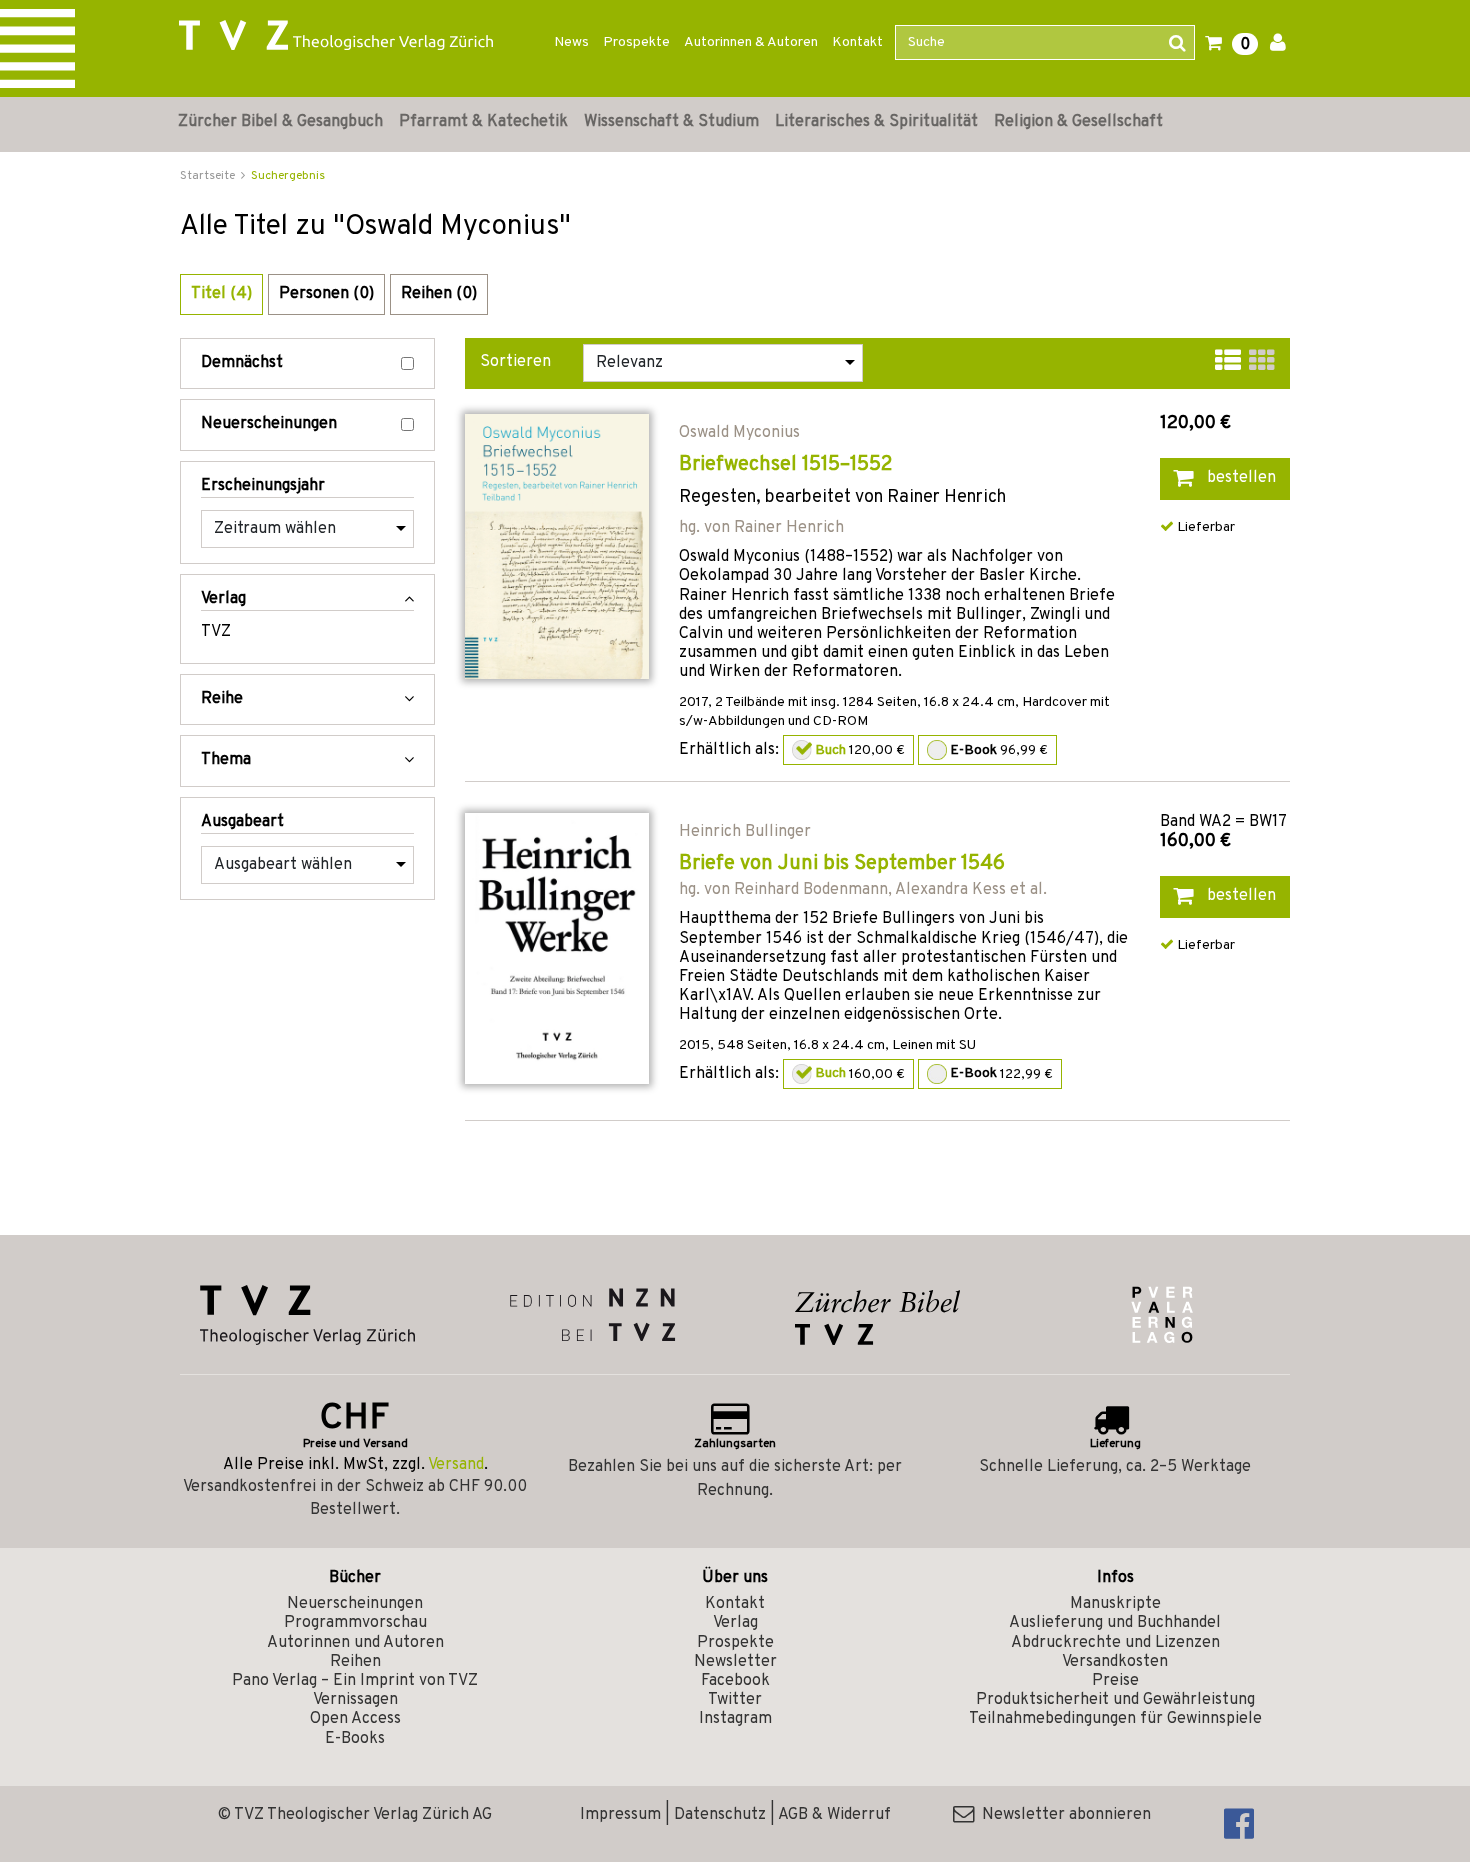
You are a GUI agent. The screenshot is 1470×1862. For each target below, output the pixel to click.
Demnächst (242, 363)
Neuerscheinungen (269, 424)
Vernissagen (355, 1700)
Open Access (355, 1719)
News (571, 42)
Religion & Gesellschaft (1078, 122)
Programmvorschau (355, 1623)
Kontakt (857, 42)
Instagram (735, 1719)
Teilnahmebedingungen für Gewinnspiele (1115, 1719)
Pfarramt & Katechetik (483, 122)
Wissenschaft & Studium (671, 122)
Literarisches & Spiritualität (876, 122)
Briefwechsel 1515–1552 (786, 465)
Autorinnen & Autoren (751, 42)
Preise (1115, 1681)
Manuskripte (1115, 1604)
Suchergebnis (288, 176)
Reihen (355, 1662)
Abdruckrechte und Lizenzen (1115, 1643)
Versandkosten (1115, 1662)
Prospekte (636, 42)
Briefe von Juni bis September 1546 (842, 864)
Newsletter (735, 1662)
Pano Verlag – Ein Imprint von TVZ (355, 1681)
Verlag (735, 1623)
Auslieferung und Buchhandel (1115, 1623)
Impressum (620, 1815)
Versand (456, 1465)
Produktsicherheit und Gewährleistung (1115, 1700)
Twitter (735, 1700)
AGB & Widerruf (834, 1815)
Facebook (735, 1681)
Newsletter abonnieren (1062, 1815)
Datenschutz (720, 1815)
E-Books (355, 1739)
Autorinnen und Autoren (355, 1643)
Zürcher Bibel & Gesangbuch (280, 122)
